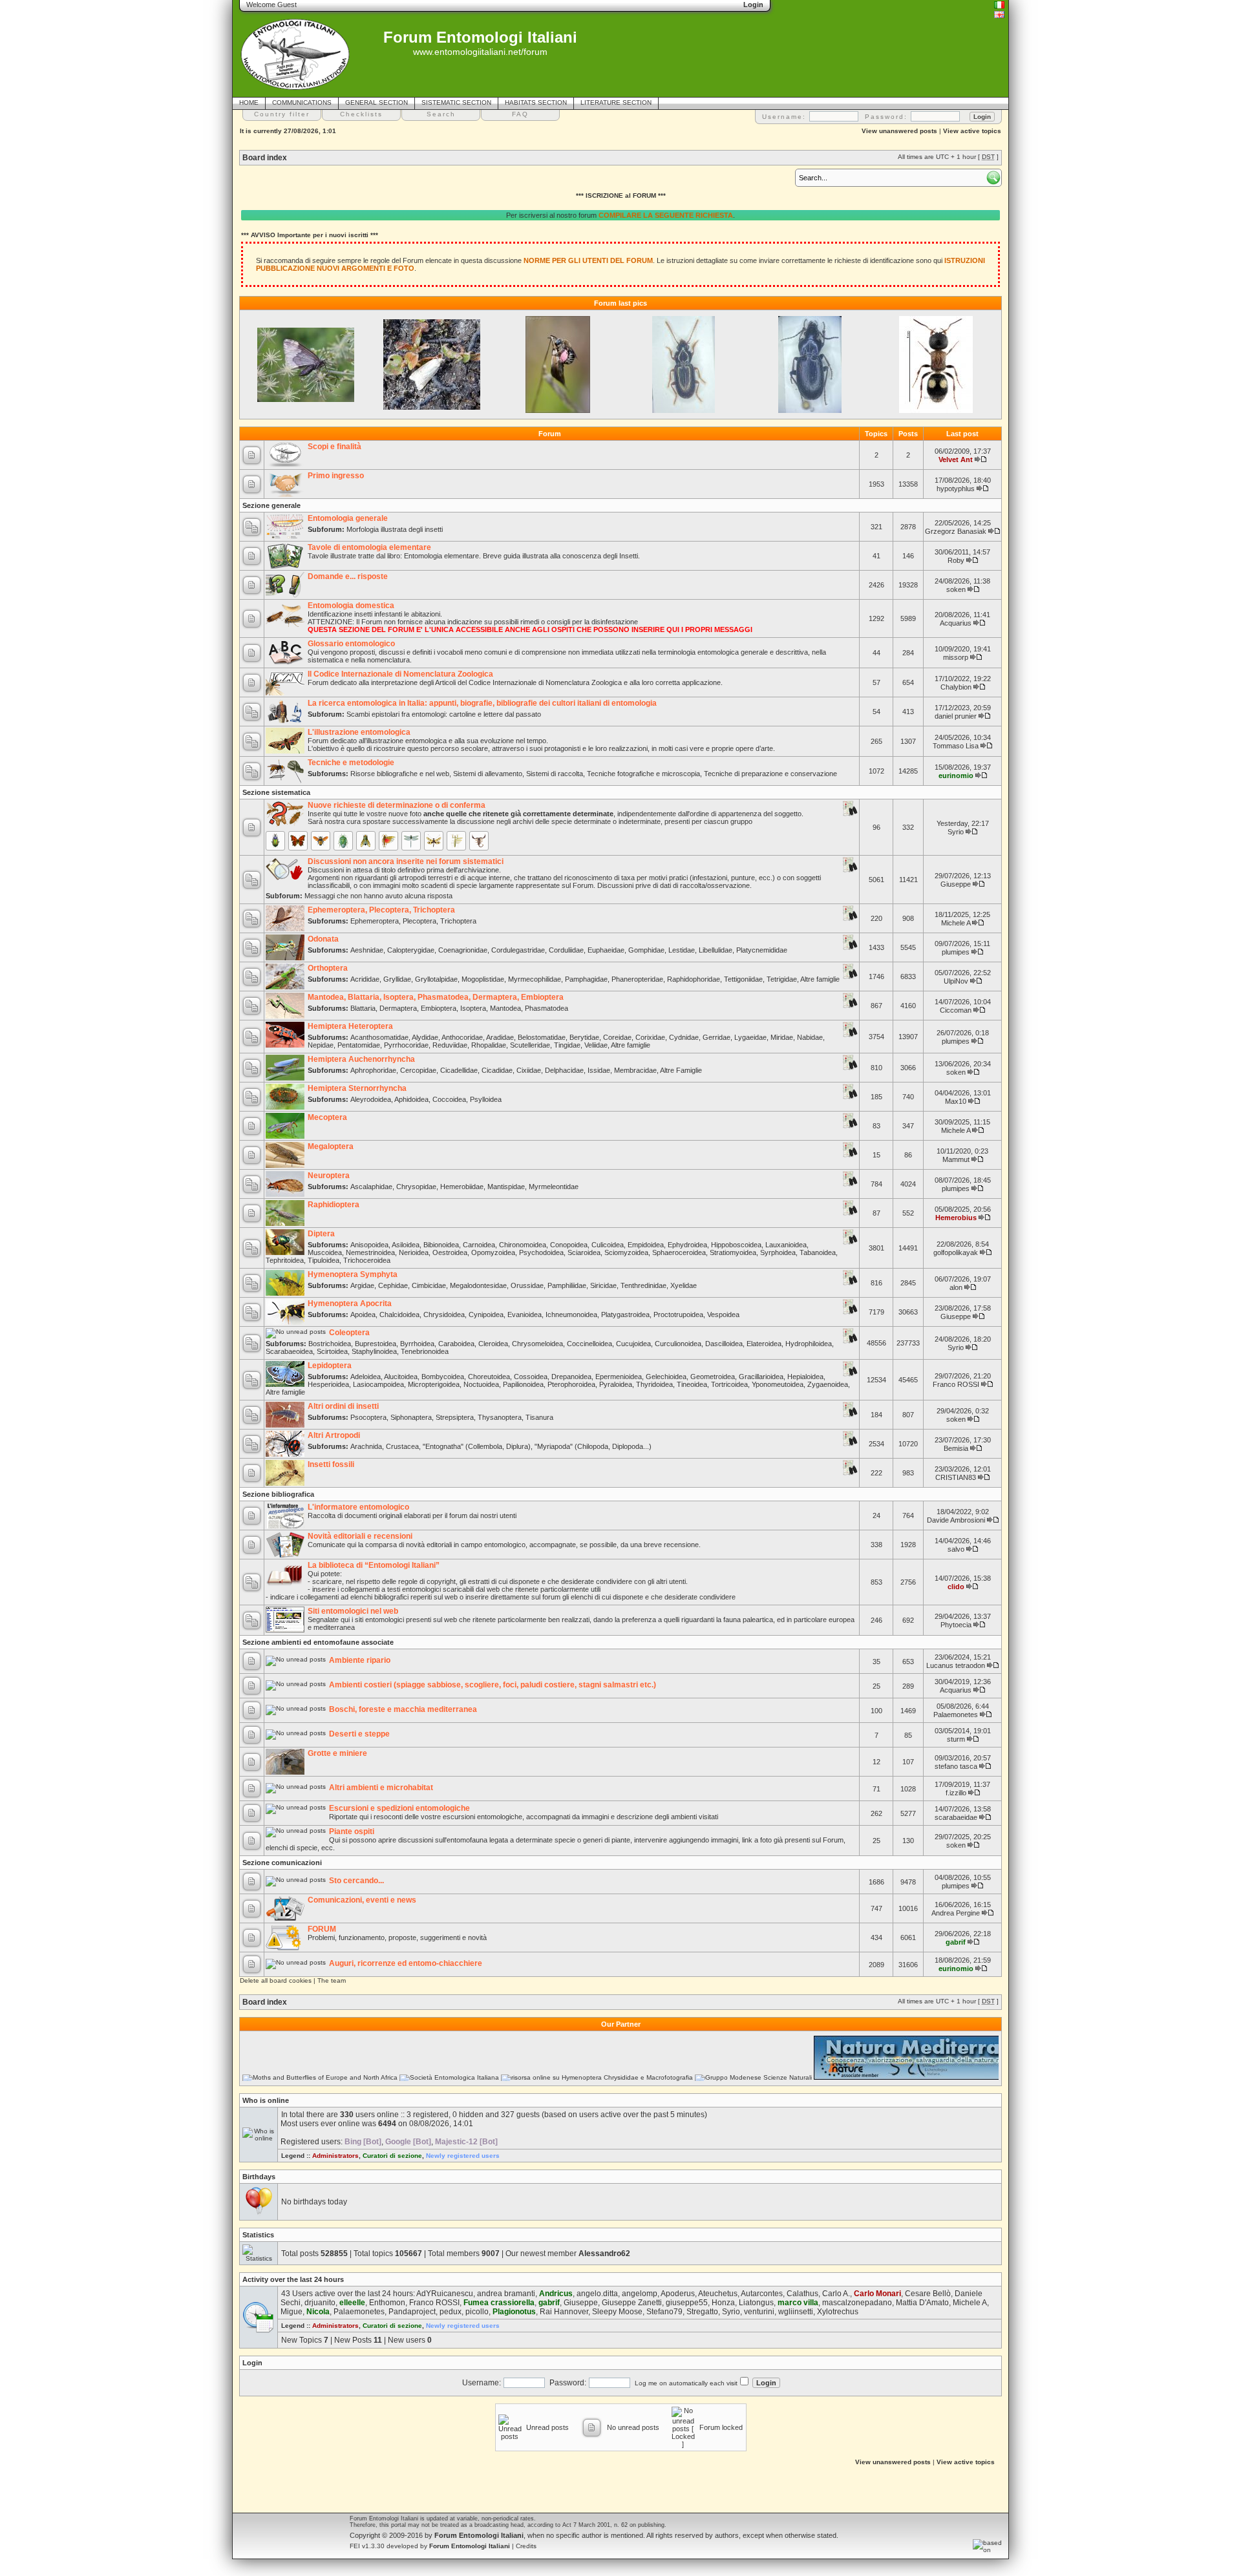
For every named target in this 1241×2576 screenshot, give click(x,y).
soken (956, 589)
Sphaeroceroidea (679, 1252)
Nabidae (810, 1037)
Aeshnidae (367, 950)
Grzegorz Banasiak (956, 531)
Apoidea (363, 1314)
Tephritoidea (285, 1260)
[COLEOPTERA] (275, 841)
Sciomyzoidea (626, 1252)
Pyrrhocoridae (406, 1045)
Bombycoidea (443, 1377)
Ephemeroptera (375, 921)
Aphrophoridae (373, 1070)
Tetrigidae (782, 979)
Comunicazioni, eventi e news (362, 1900)
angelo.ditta (597, 2294)
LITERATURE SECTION (616, 102)
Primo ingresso (336, 476)
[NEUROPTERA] (434, 841)
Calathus (802, 2294)
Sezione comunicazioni (282, 1863)
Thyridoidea (654, 1384)
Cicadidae (497, 1070)
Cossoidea (531, 1377)
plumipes (956, 952)
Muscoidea (325, 1252)
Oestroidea (450, 1252)
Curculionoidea (678, 1344)
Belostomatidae (542, 1037)
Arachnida (366, 1446)
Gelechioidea (666, 1377)
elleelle (352, 2303)
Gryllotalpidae (436, 979)
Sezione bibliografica (278, 1494)
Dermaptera (398, 1008)
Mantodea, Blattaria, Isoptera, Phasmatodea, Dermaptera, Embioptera (436, 997)
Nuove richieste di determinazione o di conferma (397, 805)
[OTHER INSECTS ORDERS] (456, 841)
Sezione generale (271, 505)
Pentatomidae (359, 1045)
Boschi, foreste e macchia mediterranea (403, 1709)
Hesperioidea (328, 1384)
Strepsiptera (455, 1417)
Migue (292, 2312)
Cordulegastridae (518, 950)
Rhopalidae (489, 1045)
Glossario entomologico (351, 644)
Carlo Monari (877, 2294)
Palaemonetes (956, 1715)
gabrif (956, 1942)
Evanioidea (525, 1314)
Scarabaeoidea (289, 1351)
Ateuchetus (718, 2294)
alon (956, 1287)
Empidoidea (646, 1245)
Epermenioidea (619, 1377)
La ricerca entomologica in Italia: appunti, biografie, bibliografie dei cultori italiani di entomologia (482, 703)
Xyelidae (684, 1285)
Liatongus (756, 2303)
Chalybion (956, 687)
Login (252, 2363)
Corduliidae (566, 950)
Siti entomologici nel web (353, 1611)
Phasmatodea (546, 1008)
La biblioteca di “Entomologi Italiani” (374, 1565)
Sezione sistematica (276, 792)
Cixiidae (529, 1070)
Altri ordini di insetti (343, 1406)
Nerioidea (414, 1252)
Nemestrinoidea (370, 1252)
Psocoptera (368, 1417)
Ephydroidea (687, 1245)
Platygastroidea (625, 1314)
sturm (956, 1739)
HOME (249, 102)
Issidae (599, 1070)
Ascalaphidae (371, 1187)
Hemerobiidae (462, 1187)
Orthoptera (328, 968)
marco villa (798, 2303)
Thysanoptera (500, 1417)
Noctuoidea (481, 1384)
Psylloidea (486, 1099)
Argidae (362, 1285)
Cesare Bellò (928, 2294)
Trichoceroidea (367, 1260)
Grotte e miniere (337, 1753)
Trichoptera (458, 921)
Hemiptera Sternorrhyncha (357, 1088)
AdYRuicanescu (445, 2294)
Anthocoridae (462, 1037)
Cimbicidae (429, 1285)
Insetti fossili (331, 1464)
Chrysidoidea (444, 1314)
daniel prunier (956, 716)
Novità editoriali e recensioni (360, 1536)
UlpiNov (956, 981)
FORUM (322, 1929)
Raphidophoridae (694, 979)
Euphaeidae (606, 950)
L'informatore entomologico (358, 1507)
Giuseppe (956, 884)
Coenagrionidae (463, 950)
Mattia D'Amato (922, 2303)
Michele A (956, 923)
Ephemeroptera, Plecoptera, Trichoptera (381, 910)
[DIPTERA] (366, 841)
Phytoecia (956, 1625)
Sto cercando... (356, 1881)
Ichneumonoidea (571, 1314)
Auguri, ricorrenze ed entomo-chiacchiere (406, 1963)
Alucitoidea (401, 1377)
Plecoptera (419, 921)
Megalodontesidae (478, 1285)
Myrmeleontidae (554, 1187)
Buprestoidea (376, 1344)
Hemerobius (956, 1218)
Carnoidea (479, 1245)
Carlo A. (836, 2294)
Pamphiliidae (567, 1285)
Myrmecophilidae (535, 979)
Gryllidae (397, 979)
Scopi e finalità (334, 447)
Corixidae (650, 1037)
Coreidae (617, 1037)
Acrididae (365, 979)
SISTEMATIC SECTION (456, 102)
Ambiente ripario (360, 1660)
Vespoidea (723, 1314)
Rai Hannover (564, 2312)
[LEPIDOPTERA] (298, 841)
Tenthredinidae (643, 1285)
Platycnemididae (762, 950)
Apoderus (678, 2294)
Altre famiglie (820, 979)
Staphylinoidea (374, 1351)
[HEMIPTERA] (343, 841)
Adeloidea (366, 1377)
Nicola (318, 2312)
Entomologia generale (348, 518)
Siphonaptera (411, 1417)
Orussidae (527, 1285)
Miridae (782, 1037)
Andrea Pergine (956, 1913)
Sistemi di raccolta (555, 774)
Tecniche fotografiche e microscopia (643, 774)
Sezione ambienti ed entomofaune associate (318, 1642)
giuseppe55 (687, 2303)
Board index (265, 158)
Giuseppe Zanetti (632, 2303)
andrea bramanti (506, 2294)
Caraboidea (456, 1344)
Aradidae (500, 1037)
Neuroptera (329, 1176)
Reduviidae (450, 1045)
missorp (956, 657)
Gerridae (716, 1037)
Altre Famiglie (681, 1070)
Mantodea (505, 1008)
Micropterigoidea (434, 1384)
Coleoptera (349, 1333)
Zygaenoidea (828, 1384)
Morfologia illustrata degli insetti (395, 529)
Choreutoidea (489, 1377)
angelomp (640, 2294)
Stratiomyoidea (733, 1252)
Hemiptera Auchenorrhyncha (361, 1059)
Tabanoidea (818, 1252)
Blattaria (363, 1008)
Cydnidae (684, 1037)
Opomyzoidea (493, 1252)
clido (956, 1587)
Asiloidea (406, 1245)
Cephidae (393, 1285)
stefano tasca (956, 1766)
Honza (723, 2303)
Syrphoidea (778, 1252)
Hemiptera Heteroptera (350, 1026)
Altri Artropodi (334, 1435)
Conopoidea (569, 1245)
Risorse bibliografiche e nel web (400, 774)
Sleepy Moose (617, 2312)
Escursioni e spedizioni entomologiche (399, 1808)
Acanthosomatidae (379, 1037)
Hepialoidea (805, 1377)
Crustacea (402, 1446)
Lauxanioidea (786, 1245)
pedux (451, 2312)
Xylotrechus (838, 2312)
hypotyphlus (956, 489)
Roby (956, 560)
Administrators (335, 2156)
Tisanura (539, 1417)
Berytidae (584, 1037)
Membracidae (635, 1070)
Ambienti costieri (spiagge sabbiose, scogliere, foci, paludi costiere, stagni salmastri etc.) (493, 1685)
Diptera (321, 1234)
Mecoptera (327, 1117)
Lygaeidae (750, 1037)
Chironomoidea (523, 1245)
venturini (759, 2312)
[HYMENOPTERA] (321, 841)
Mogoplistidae (483, 979)
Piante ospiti (352, 1832)
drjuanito (320, 2303)
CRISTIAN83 (956, 1477)
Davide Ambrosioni (956, 1520)
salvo (956, 1549)
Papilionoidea (523, 1384)
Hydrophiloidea (809, 1344)
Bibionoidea (441, 1245)
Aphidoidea (411, 1099)
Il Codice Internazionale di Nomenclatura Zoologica (400, 674)
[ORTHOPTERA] (388, 841)
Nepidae (321, 1045)
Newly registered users (463, 2156)
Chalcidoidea (399, 1314)
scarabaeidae (956, 1817)
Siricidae (603, 1285)
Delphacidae (564, 1070)
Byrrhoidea (417, 1344)
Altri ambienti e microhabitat (381, 1788)
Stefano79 (664, 2312)
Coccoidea (449, 1099)
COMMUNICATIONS (302, 102)
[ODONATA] (411, 841)
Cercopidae (418, 1070)
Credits (526, 2546)
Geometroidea (713, 1377)
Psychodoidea (541, 1252)
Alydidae (425, 1037)
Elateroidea (764, 1344)
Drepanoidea (571, 1377)
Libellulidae (716, 950)
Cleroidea (493, 1344)
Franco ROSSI (956, 1384)
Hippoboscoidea (736, 1245)
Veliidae (596, 1045)
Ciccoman (956, 1010)
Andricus (556, 2294)
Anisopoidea (369, 1245)
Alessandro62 (604, 2254)
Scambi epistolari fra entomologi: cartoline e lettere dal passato (444, 714)
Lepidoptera (330, 1366)
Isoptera (473, 1008)
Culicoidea (608, 1245)
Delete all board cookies (276, 1980)
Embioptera (439, 1008)
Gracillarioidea (761, 1377)
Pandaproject (412, 2312)
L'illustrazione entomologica (359, 732)
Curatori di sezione (392, 2156)
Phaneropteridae (637, 979)
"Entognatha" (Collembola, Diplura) (477, 1446)
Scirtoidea (332, 1351)
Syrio (956, 832)
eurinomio (956, 776)
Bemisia (956, 1448)
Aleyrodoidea (371, 1099)
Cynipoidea (486, 1314)
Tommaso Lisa (956, 746)
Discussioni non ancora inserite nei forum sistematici (406, 861)
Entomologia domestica (351, 606)
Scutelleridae (530, 1045)
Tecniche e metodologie (351, 763)
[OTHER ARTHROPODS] (479, 841)
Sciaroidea (584, 1252)
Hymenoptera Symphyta (353, 1274)
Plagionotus (514, 2312)
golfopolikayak (956, 1252)
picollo (477, 2312)
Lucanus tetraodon (956, 1665)
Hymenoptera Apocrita (350, 1304)
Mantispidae (506, 1187)
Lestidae (682, 950)
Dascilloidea (724, 1344)
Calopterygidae (411, 950)
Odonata (323, 939)
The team (332, 1980)
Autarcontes (762, 2294)
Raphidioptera (334, 1205)
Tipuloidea (324, 1260)
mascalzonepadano (857, 2303)
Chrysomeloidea (537, 1344)
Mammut (956, 1159)
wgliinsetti (796, 2312)
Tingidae (567, 1045)
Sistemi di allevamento (488, 774)
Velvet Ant (956, 459)
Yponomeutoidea (778, 1384)
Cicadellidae (459, 1070)
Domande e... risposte (348, 576)
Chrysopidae (416, 1187)
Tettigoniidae (743, 979)
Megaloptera (331, 1146)
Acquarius (956, 623)
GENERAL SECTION (377, 102)
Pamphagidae (586, 979)
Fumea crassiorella (499, 2303)
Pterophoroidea (571, 1384)
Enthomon (387, 2303)
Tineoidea (692, 1384)
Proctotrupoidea (678, 1314)
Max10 (956, 1101)
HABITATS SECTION (536, 102)
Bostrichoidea (330, 1344)
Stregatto (702, 2312)
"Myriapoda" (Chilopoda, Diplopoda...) (593, 1446)
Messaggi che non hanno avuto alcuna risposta (378, 896)
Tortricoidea (729, 1384)
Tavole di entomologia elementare (369, 547)
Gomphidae (646, 950)
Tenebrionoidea (425, 1351)
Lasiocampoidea (378, 1384)
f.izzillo (956, 1793)
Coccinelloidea (589, 1344)
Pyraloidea (616, 1384)
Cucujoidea (633, 1344)
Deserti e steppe (359, 1734)
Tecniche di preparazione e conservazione (770, 774)
